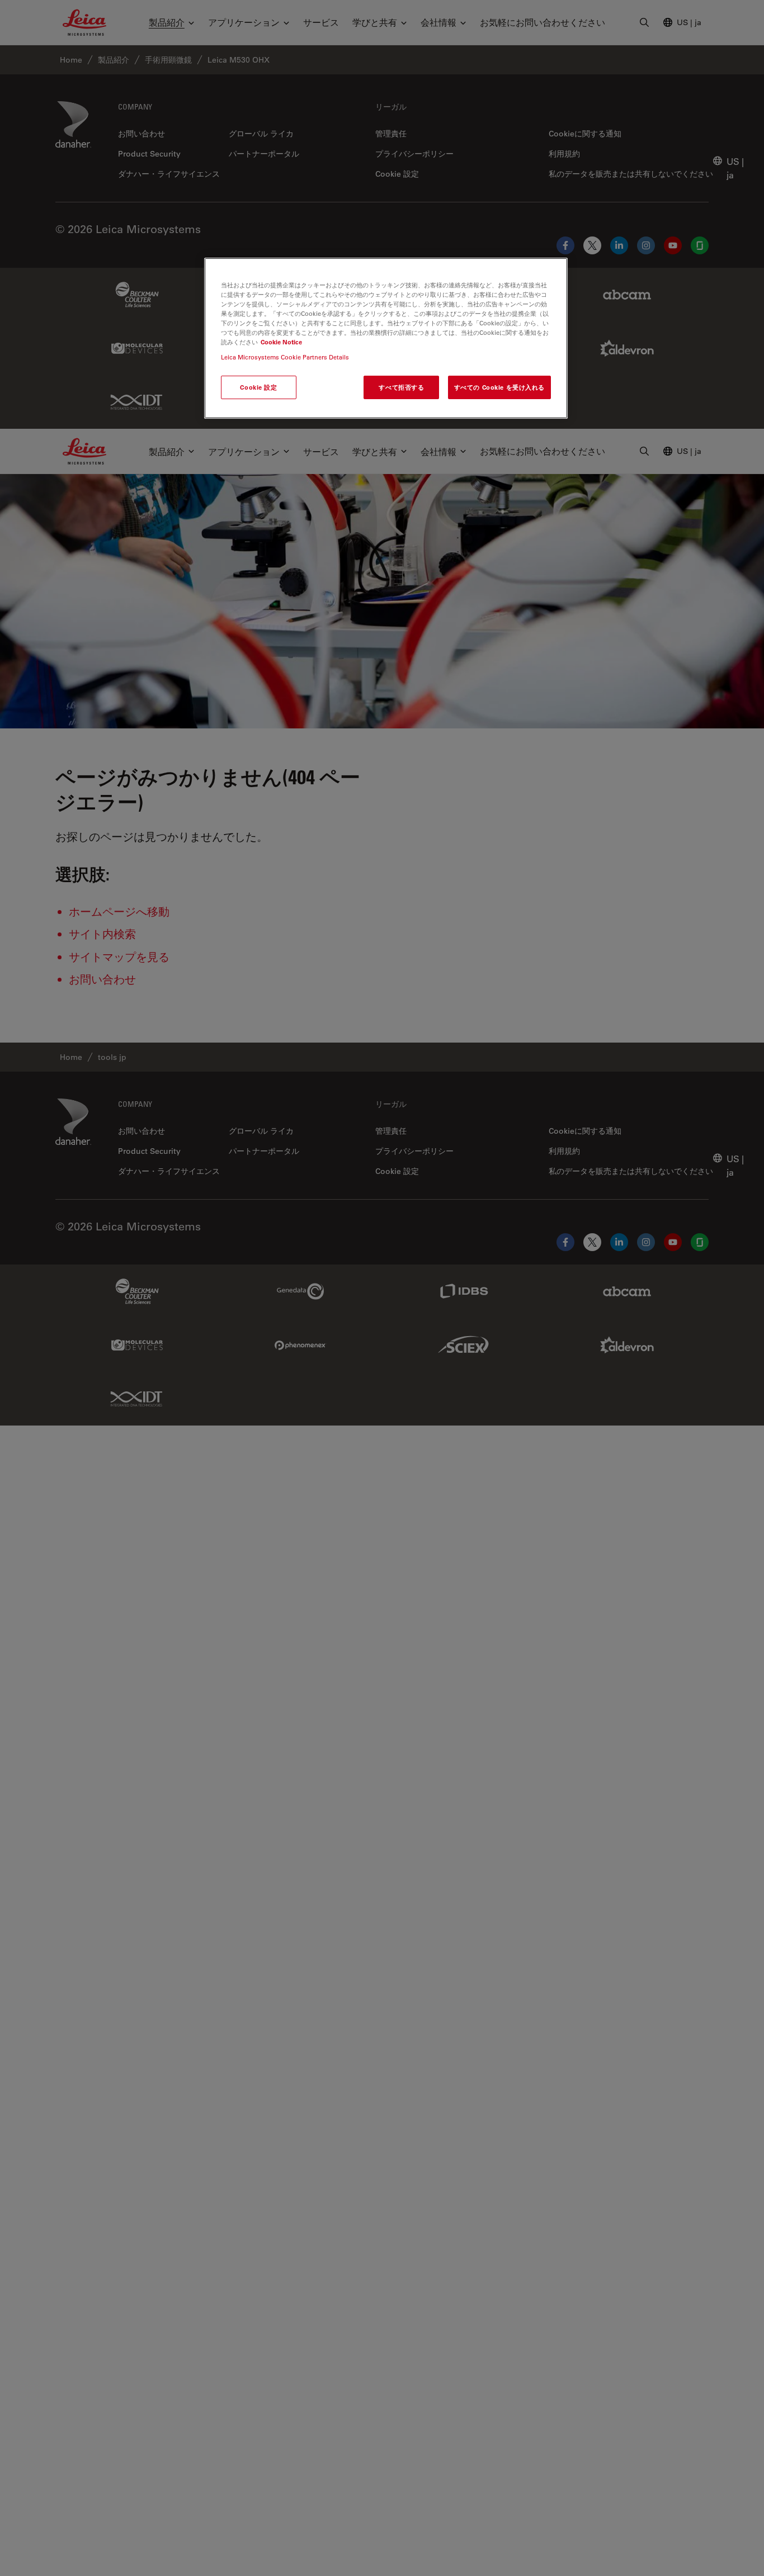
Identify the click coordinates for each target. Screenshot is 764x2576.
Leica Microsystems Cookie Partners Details (285, 357)
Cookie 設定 (258, 387)
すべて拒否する (401, 387)
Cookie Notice (281, 342)
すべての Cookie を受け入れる (499, 387)
